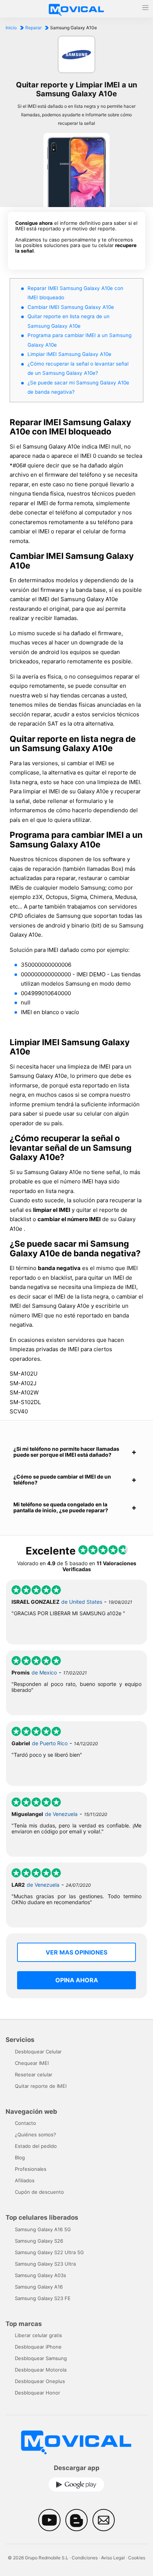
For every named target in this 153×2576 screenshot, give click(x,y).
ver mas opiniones (76, 1952)
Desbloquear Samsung (41, 2358)
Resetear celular (34, 2075)
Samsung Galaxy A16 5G (43, 2229)
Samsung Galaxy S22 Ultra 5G (49, 2252)
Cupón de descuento (39, 2192)
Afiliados (25, 2180)
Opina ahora (77, 1980)
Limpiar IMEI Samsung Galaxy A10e (69, 354)
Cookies (137, 2558)
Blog (20, 2157)
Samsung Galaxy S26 (39, 2241)
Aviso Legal (113, 2558)
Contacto (25, 2123)
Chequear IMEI (32, 2063)
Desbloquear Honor (38, 2393)
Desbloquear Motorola (41, 2370)
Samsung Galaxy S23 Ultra (45, 2264)
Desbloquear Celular (38, 2052)
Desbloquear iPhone (38, 2347)
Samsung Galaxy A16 (39, 2287)
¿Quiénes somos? (35, 2135)
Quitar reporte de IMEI (41, 2086)
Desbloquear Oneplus (40, 2381)
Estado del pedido (36, 2146)
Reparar (33, 28)
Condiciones (85, 2558)
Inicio (11, 28)
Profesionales (31, 2169)
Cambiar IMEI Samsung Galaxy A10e (71, 307)
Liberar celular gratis (38, 2335)
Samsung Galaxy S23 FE (43, 2298)
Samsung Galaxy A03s (40, 2275)
